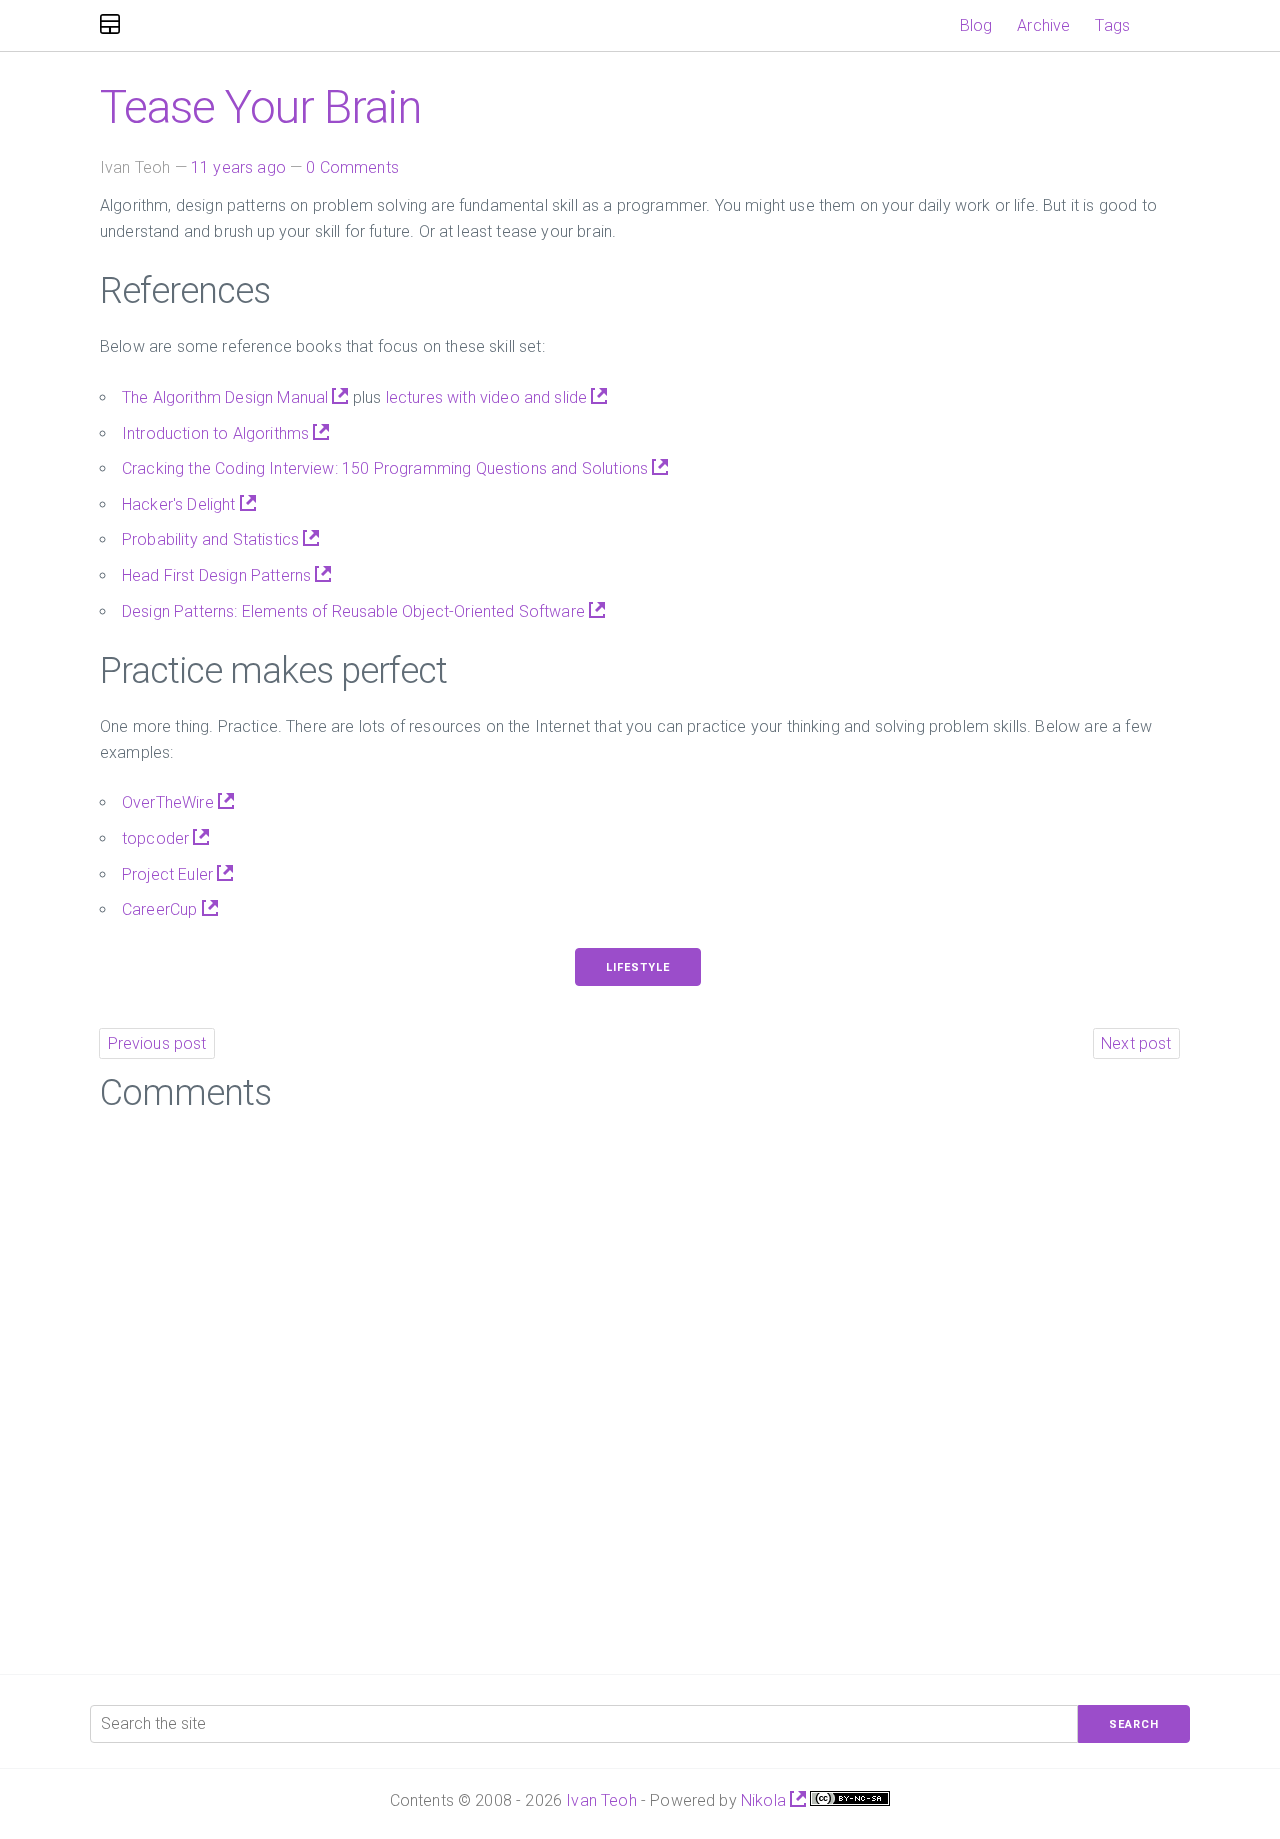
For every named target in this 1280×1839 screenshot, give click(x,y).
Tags (1112, 25)
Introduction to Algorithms (217, 433)
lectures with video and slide (489, 397)
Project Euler (169, 874)
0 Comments (352, 167)
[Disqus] (640, 1386)
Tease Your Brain (260, 107)
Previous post (157, 1043)
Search (1134, 1724)
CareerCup (162, 909)
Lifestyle (638, 967)
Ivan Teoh (601, 1800)
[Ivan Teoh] (110, 25)
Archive (1043, 25)
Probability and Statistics (212, 539)
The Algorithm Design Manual (227, 397)
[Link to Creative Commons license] (850, 1800)
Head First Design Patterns (218, 575)
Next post (1136, 1043)
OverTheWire (170, 802)
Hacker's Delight (181, 504)
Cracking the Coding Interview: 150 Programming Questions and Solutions (387, 468)
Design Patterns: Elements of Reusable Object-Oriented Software (355, 611)
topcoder (157, 838)
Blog (976, 25)
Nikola (765, 1800)
